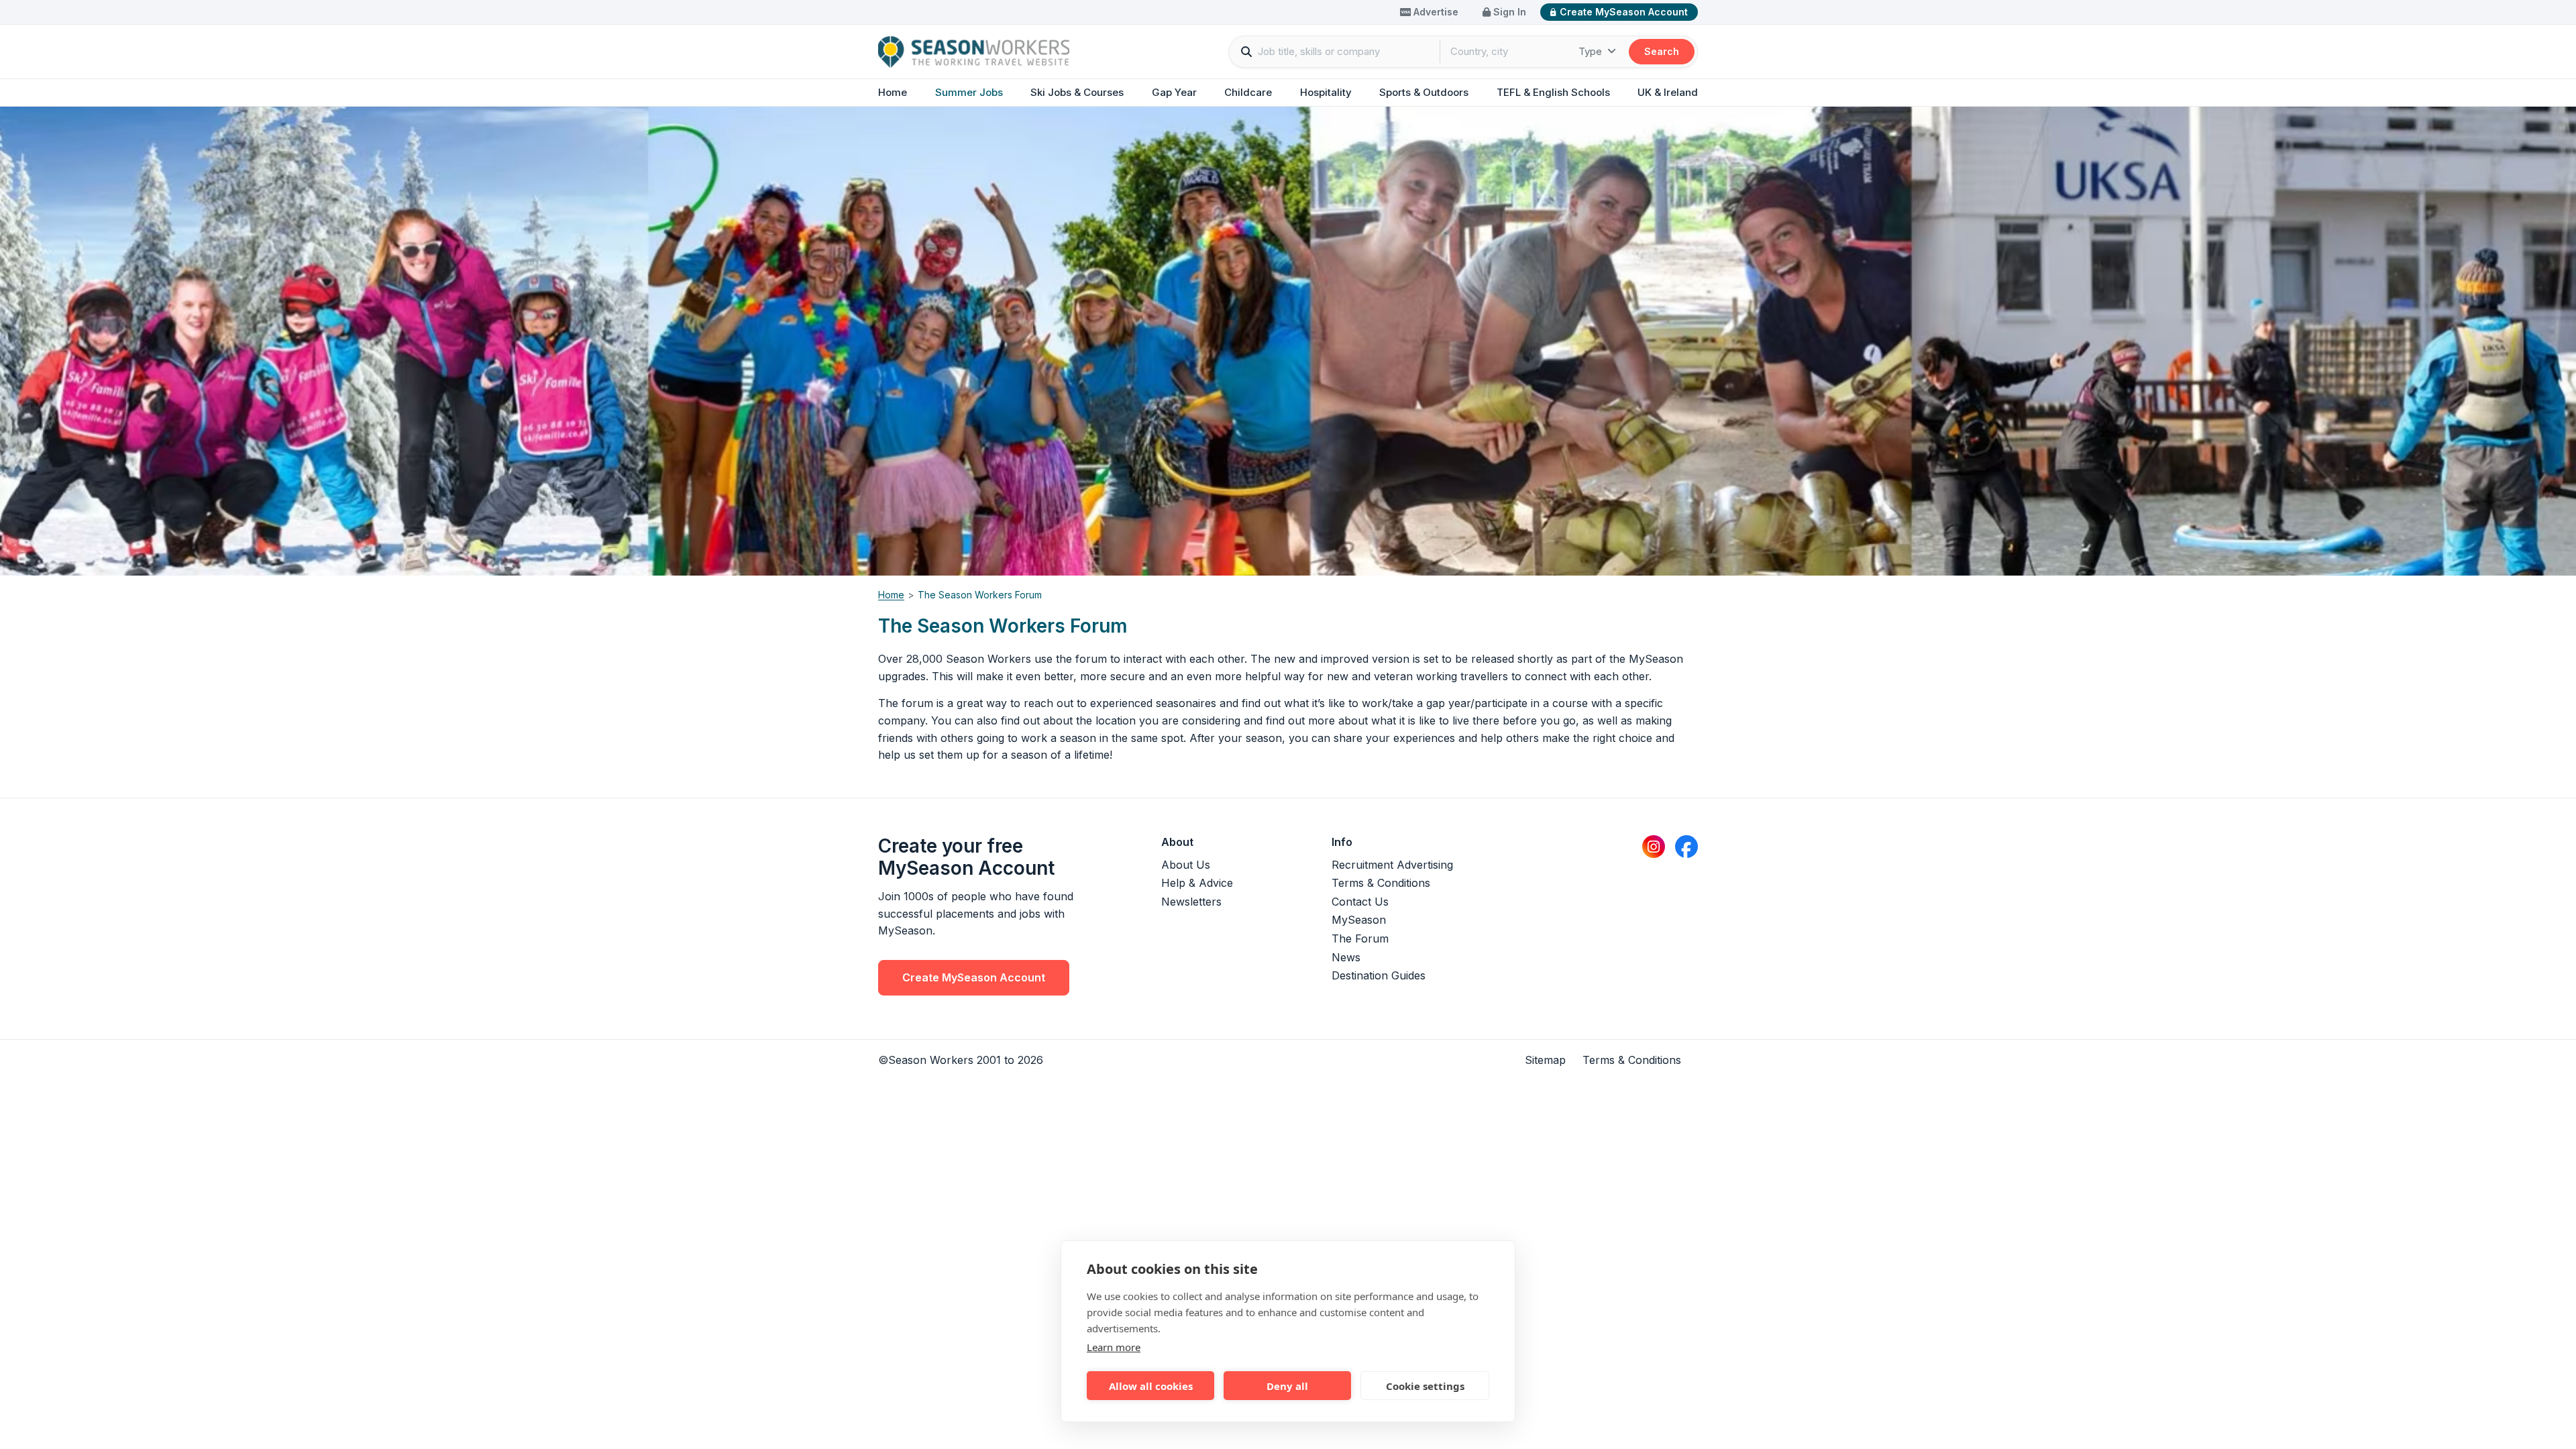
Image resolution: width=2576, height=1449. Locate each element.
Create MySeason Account (1624, 12)
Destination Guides (1379, 975)
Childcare (1248, 92)
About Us (1186, 865)
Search (1662, 51)
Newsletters (1191, 902)
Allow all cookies (1151, 1386)
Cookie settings (1425, 1386)
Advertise (1435, 12)
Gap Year (1174, 92)
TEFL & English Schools (1553, 92)
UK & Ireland (1668, 92)
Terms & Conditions (1381, 883)
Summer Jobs (969, 92)
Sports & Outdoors (1424, 92)
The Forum (1360, 938)
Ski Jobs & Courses (1077, 92)
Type (1592, 51)
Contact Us (1360, 902)
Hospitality (1326, 92)
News (1346, 957)
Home (893, 92)
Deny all (1287, 1386)
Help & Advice (1197, 883)
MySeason (1359, 920)
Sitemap (1545, 1060)
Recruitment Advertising (1392, 865)
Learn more (1114, 1347)
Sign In (1508, 12)
